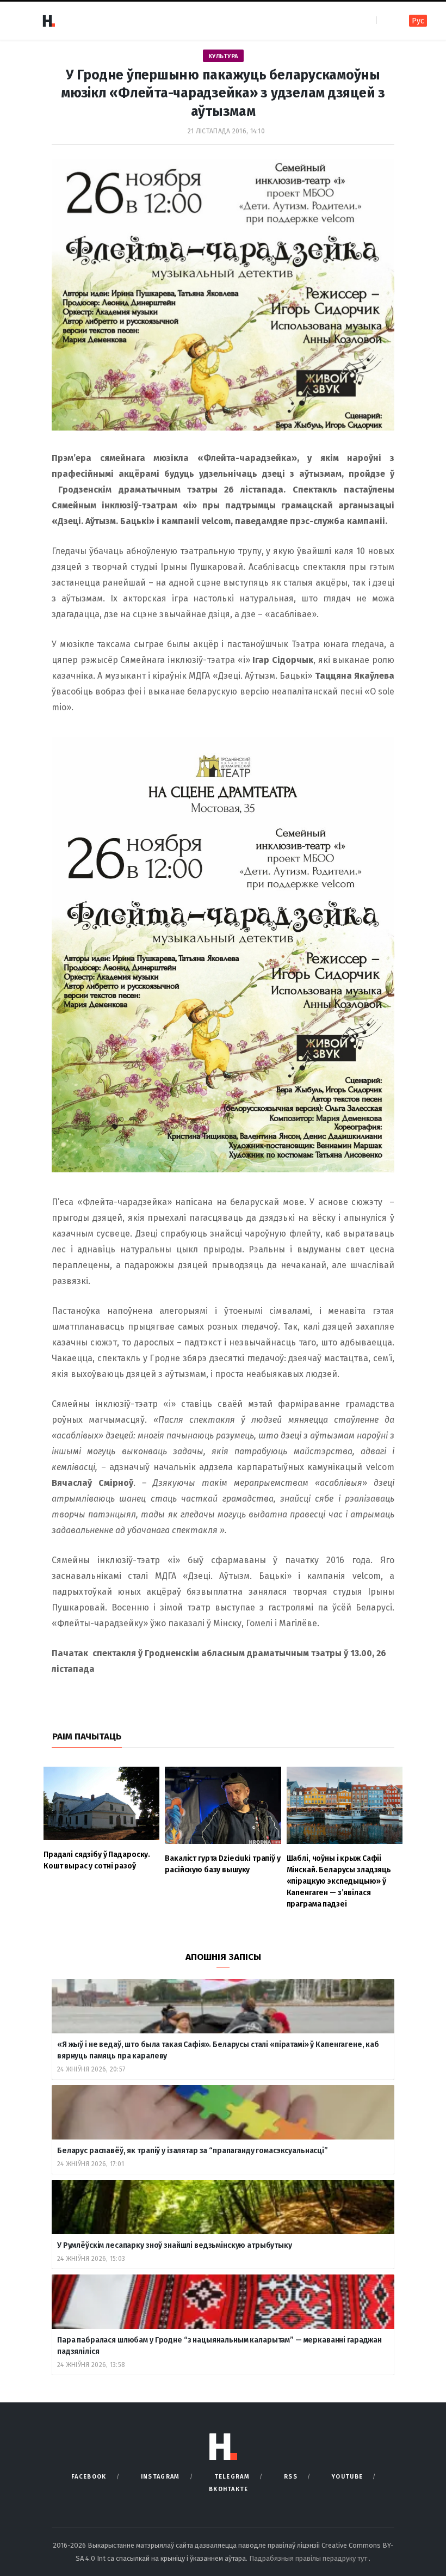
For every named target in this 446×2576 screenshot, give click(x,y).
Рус (418, 21)
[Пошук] (386, 20)
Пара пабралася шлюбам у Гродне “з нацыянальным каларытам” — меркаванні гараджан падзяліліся (219, 2346)
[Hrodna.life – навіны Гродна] (48, 21)
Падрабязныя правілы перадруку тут (309, 2558)
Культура (223, 56)
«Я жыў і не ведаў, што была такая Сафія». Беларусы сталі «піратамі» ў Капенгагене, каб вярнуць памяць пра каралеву (218, 2050)
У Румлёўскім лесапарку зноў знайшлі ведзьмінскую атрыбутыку (175, 2245)
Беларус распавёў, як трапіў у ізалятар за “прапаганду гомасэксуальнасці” (193, 2151)
